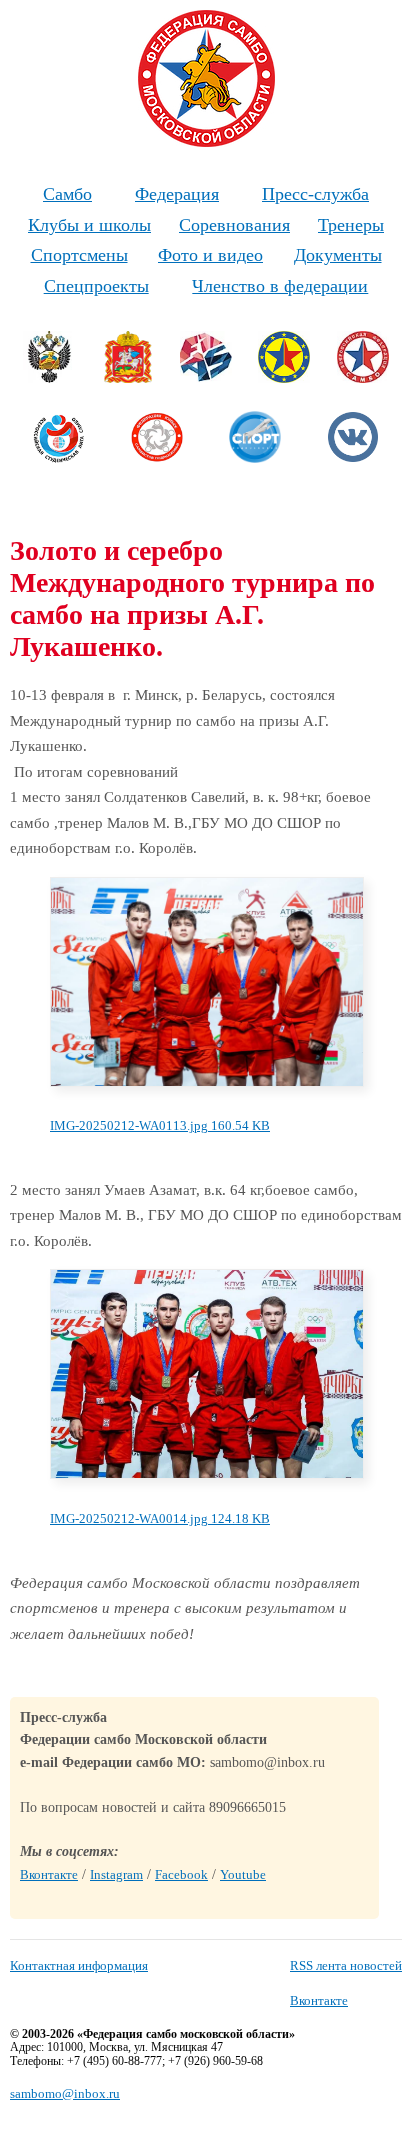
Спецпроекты (96, 286)
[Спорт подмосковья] (255, 458)
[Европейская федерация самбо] (284, 378)
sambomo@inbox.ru (65, 2093)
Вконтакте (49, 1874)
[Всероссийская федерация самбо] (363, 378)
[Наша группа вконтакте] (353, 458)
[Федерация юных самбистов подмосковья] (157, 458)
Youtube (243, 1874)
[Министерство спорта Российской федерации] (49, 378)
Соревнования (234, 225)
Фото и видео (210, 255)
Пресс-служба (315, 194)
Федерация (177, 194)
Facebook (181, 1874)
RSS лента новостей (346, 1965)
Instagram (116, 1874)
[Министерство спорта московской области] (128, 378)
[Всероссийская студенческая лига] (59, 458)
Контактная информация (79, 1965)
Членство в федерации (280, 286)
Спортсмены (79, 255)
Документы (338, 255)
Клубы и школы (89, 225)
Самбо (67, 194)
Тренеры (351, 225)
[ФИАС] (206, 378)
